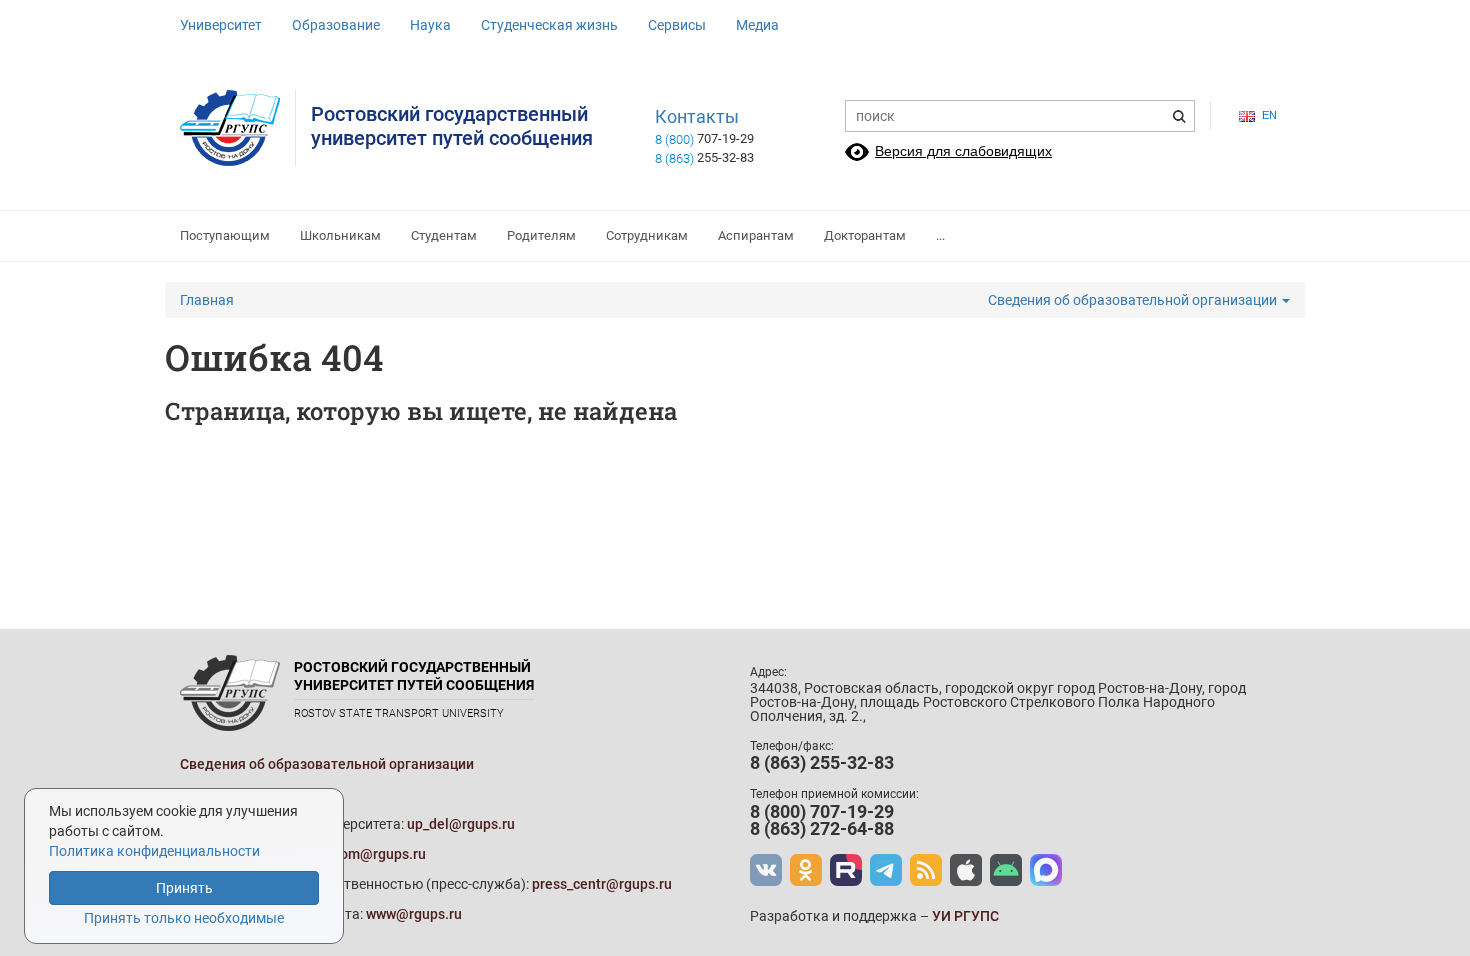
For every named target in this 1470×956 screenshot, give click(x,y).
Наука (430, 25)
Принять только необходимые (184, 918)
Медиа (757, 25)
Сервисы (677, 25)
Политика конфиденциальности (154, 851)
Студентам (444, 235)
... (940, 235)
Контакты (697, 117)
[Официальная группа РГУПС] (766, 870)
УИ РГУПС (965, 916)
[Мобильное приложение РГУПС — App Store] (966, 870)
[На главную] (238, 128)
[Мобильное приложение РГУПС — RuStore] (1006, 870)
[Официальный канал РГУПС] (846, 870)
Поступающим (225, 235)
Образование (336, 25)
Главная (207, 300)
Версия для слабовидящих (963, 151)
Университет (221, 25)
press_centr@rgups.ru (602, 884)
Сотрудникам (647, 235)
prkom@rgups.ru (373, 854)
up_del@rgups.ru (461, 824)
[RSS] (926, 870)
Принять (184, 888)
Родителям (541, 235)
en (1269, 115)
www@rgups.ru (414, 914)
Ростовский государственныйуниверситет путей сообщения (452, 126)
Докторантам (865, 235)
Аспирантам (756, 235)
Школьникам (340, 235)
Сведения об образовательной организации (1134, 300)
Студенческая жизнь (549, 25)
